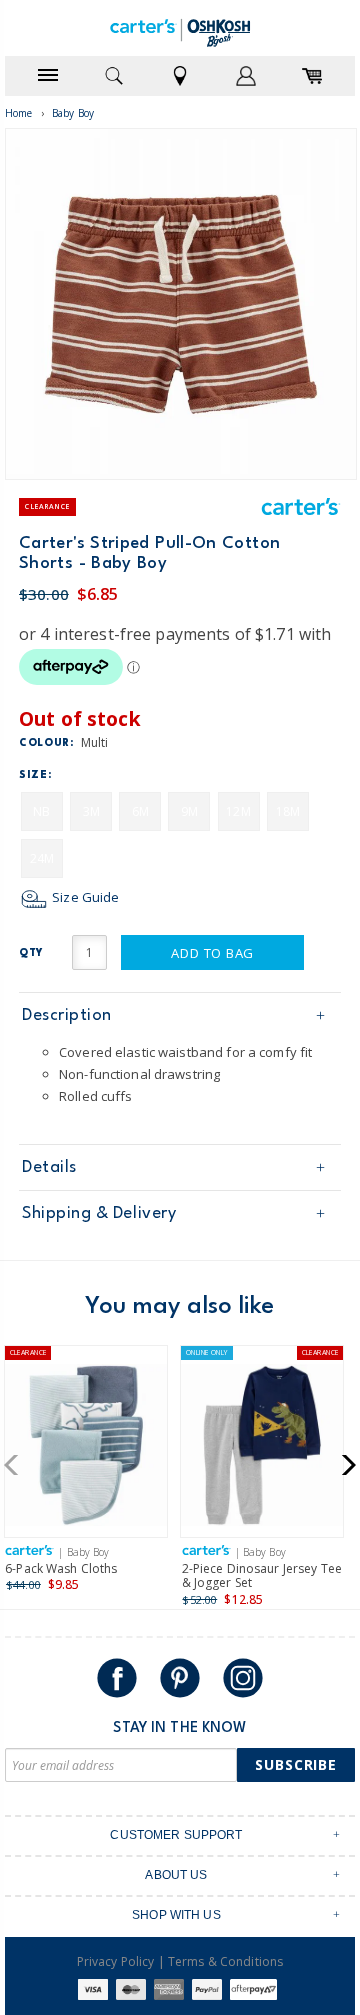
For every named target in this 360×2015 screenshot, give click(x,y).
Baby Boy (73, 113)
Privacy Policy (116, 1961)
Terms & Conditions (225, 1961)
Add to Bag (212, 953)
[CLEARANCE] (86, 1449)
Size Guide (84, 897)
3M (91, 811)
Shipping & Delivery (99, 1213)
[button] (17, 1465)
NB (41, 811)
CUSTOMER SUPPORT (176, 1835)
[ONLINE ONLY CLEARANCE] (262, 1449)
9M (189, 811)
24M (42, 858)
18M (288, 811)
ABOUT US (176, 1875)
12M (238, 811)
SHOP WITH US (176, 1915)
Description (67, 1015)
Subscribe (296, 1764)
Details (49, 1167)
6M (140, 811)
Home (19, 113)
